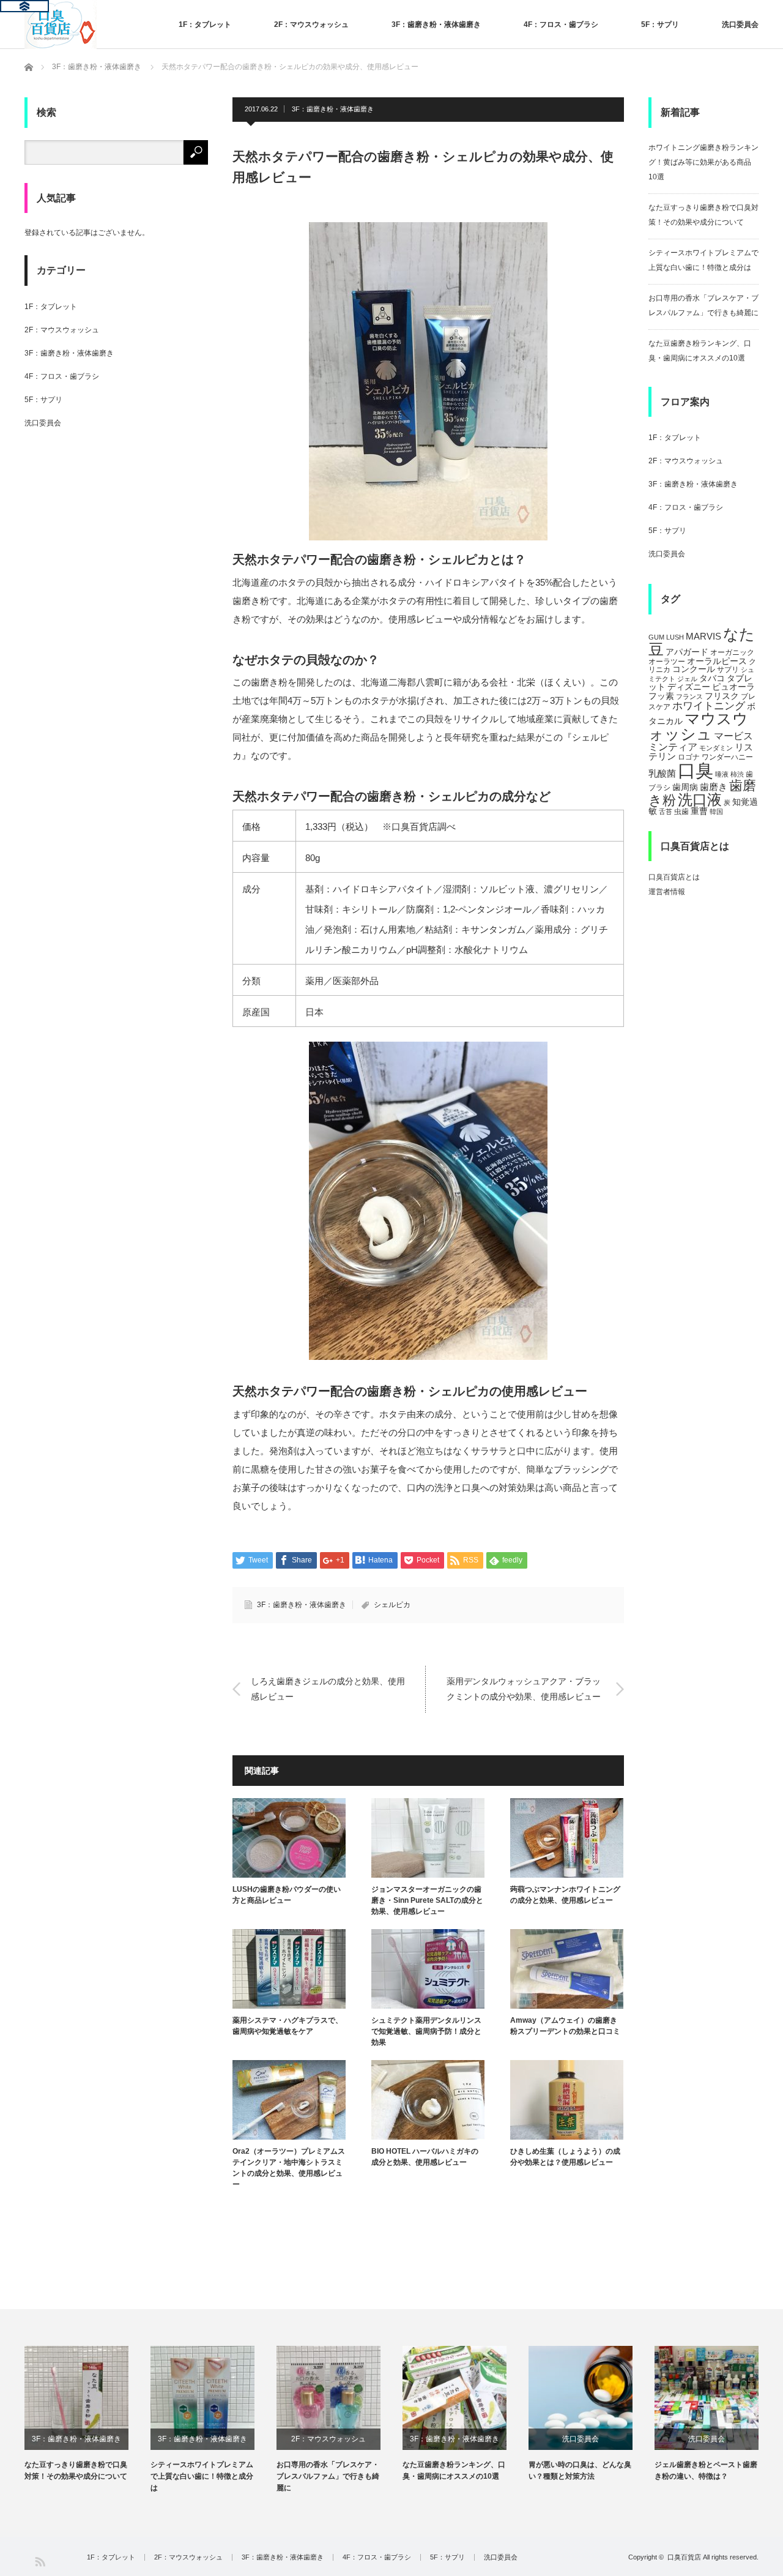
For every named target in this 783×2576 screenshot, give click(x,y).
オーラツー (667, 662)
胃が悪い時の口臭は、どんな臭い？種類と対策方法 (580, 2470)
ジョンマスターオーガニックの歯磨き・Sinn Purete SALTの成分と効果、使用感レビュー (427, 1900)
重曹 (699, 811)
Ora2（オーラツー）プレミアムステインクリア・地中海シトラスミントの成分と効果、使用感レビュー (289, 2168)
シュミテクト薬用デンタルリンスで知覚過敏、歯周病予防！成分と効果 (426, 2031)
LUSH (675, 637)
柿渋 (737, 774)
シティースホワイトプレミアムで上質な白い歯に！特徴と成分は (202, 2476)
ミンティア (673, 747)
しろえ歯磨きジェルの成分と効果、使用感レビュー (328, 1689)
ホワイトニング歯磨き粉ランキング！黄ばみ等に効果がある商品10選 (703, 162)
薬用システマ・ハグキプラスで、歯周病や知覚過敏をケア (288, 2026)
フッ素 (661, 696)
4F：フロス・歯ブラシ (561, 24)
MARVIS (703, 636)
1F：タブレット (205, 24)
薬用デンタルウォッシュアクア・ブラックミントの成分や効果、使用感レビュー (524, 1689)
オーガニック (732, 652)
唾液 (722, 774)
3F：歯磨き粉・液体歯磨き (436, 24)
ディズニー (689, 687)
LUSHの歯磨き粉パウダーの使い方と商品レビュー (287, 1895)
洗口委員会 (740, 24)
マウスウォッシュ (698, 726)
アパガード (687, 652)
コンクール (694, 669)
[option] (87, 2414)
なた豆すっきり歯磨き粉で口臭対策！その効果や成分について (76, 2470)
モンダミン (716, 748)
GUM (656, 637)
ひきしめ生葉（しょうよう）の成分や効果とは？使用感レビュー (565, 2157)
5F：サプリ (660, 24)
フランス (689, 696)
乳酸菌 (662, 773)
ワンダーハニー (727, 757)
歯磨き (714, 787)
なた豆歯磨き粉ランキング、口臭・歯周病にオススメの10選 (454, 2470)
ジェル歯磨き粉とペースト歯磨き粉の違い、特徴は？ (706, 2470)
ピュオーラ (733, 687)
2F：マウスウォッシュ (311, 24)
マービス (733, 736)
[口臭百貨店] (61, 24)
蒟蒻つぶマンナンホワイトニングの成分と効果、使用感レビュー (565, 1895)
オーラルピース (717, 661)
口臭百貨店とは (674, 877)
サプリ (728, 670)
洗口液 (700, 800)
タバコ (712, 678)
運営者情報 (667, 892)
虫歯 (681, 812)
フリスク (722, 696)
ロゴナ (689, 757)
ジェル (687, 679)
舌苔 (666, 812)
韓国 (716, 812)
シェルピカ (392, 1605)
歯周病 (685, 787)
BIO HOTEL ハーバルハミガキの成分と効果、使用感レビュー (425, 2157)
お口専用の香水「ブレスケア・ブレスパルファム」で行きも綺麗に (328, 2476)
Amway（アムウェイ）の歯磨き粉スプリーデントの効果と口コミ (565, 2026)
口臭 (696, 770)
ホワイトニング (709, 706)
